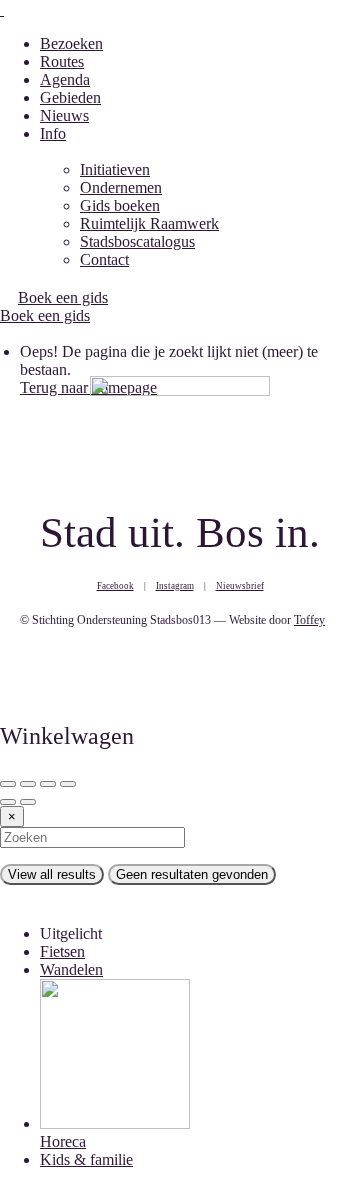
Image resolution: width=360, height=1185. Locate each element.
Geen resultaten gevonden (192, 874)
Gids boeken (120, 205)
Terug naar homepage (88, 387)
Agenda (65, 79)
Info (53, 133)
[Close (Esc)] (8, 784)
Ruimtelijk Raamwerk (149, 223)
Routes (62, 61)
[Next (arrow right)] (28, 802)
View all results (52, 874)
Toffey (309, 620)
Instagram (175, 586)
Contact (104, 259)
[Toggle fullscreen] (48, 784)
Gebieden (70, 97)
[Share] (28, 784)
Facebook (115, 586)
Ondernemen (121, 187)
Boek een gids (45, 315)
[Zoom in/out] (68, 784)
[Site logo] (2, 9)
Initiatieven (115, 169)
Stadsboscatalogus (137, 241)
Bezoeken (71, 43)
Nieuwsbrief (240, 586)
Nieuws (64, 115)
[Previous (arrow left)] (8, 802)
